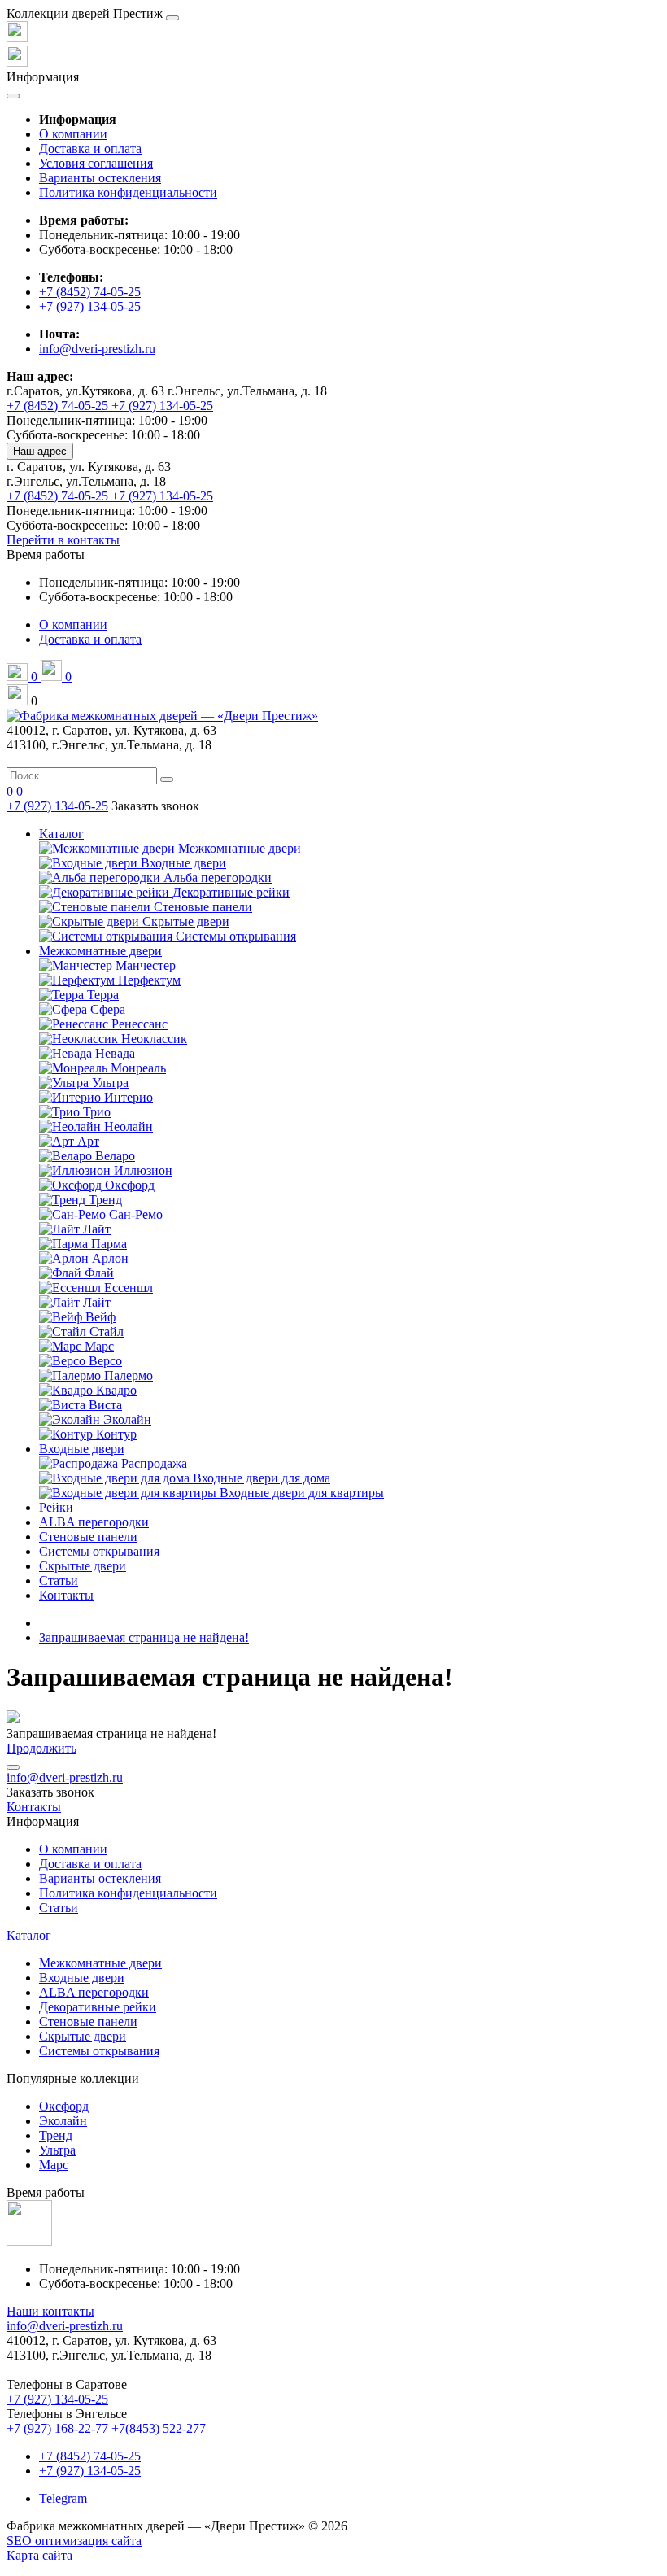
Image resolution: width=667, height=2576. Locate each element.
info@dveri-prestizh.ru (97, 349)
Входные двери (82, 1449)
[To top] (13, 1767)
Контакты (66, 1595)
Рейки (56, 1507)
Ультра (57, 2150)
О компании (73, 134)
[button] (46, 554)
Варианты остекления (100, 178)
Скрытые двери (83, 1566)
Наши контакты (50, 2311)
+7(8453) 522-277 (159, 2428)
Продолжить (41, 1748)
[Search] (167, 779)
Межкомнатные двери (100, 951)
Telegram (63, 2498)
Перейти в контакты (63, 540)
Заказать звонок (155, 806)
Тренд (56, 2135)
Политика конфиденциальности (128, 192)
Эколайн (63, 2121)
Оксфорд (64, 2106)
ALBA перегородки (94, 1522)
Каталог (61, 834)
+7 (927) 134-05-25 (90, 306)
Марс (54, 2165)
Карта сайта (39, 2555)
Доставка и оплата (90, 148)
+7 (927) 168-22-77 (57, 2428)
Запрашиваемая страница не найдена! (144, 1637)
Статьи (59, 1581)
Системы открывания (99, 1551)
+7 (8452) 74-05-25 (90, 292)
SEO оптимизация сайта (74, 2541)
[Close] (172, 18)
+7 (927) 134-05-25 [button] (57, 2399)
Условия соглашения (96, 163)
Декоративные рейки (98, 2007)
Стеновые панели (88, 1537)
